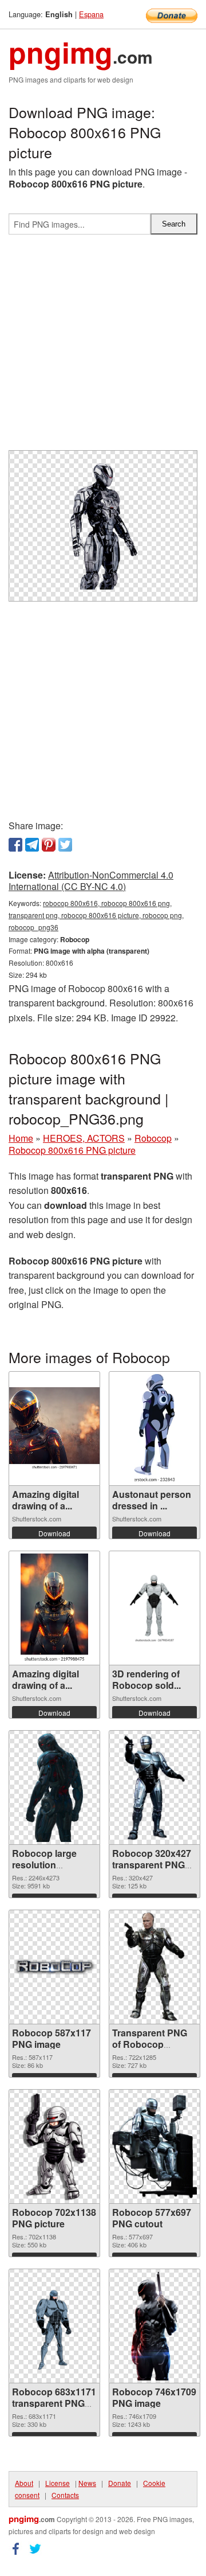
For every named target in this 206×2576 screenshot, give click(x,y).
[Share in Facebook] (15, 845)
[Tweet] (65, 845)
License (58, 2483)
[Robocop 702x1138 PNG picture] (55, 2146)
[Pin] (49, 845)
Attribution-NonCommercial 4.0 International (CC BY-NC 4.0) (91, 881)
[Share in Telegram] (32, 845)
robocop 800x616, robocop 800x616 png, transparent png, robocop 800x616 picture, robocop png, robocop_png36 (96, 915)
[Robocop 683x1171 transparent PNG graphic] (54, 2326)
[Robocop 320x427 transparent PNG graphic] (154, 1787)
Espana (91, 14)
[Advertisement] (103, 347)
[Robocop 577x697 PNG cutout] (154, 2146)
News (87, 2483)
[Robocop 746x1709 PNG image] (155, 2326)
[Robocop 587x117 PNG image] (54, 1967)
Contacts (65, 2495)
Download (54, 1533)
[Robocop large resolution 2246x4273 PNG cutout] (54, 1787)
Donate (120, 2483)
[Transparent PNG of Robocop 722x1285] (154, 1967)
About (24, 2483)
